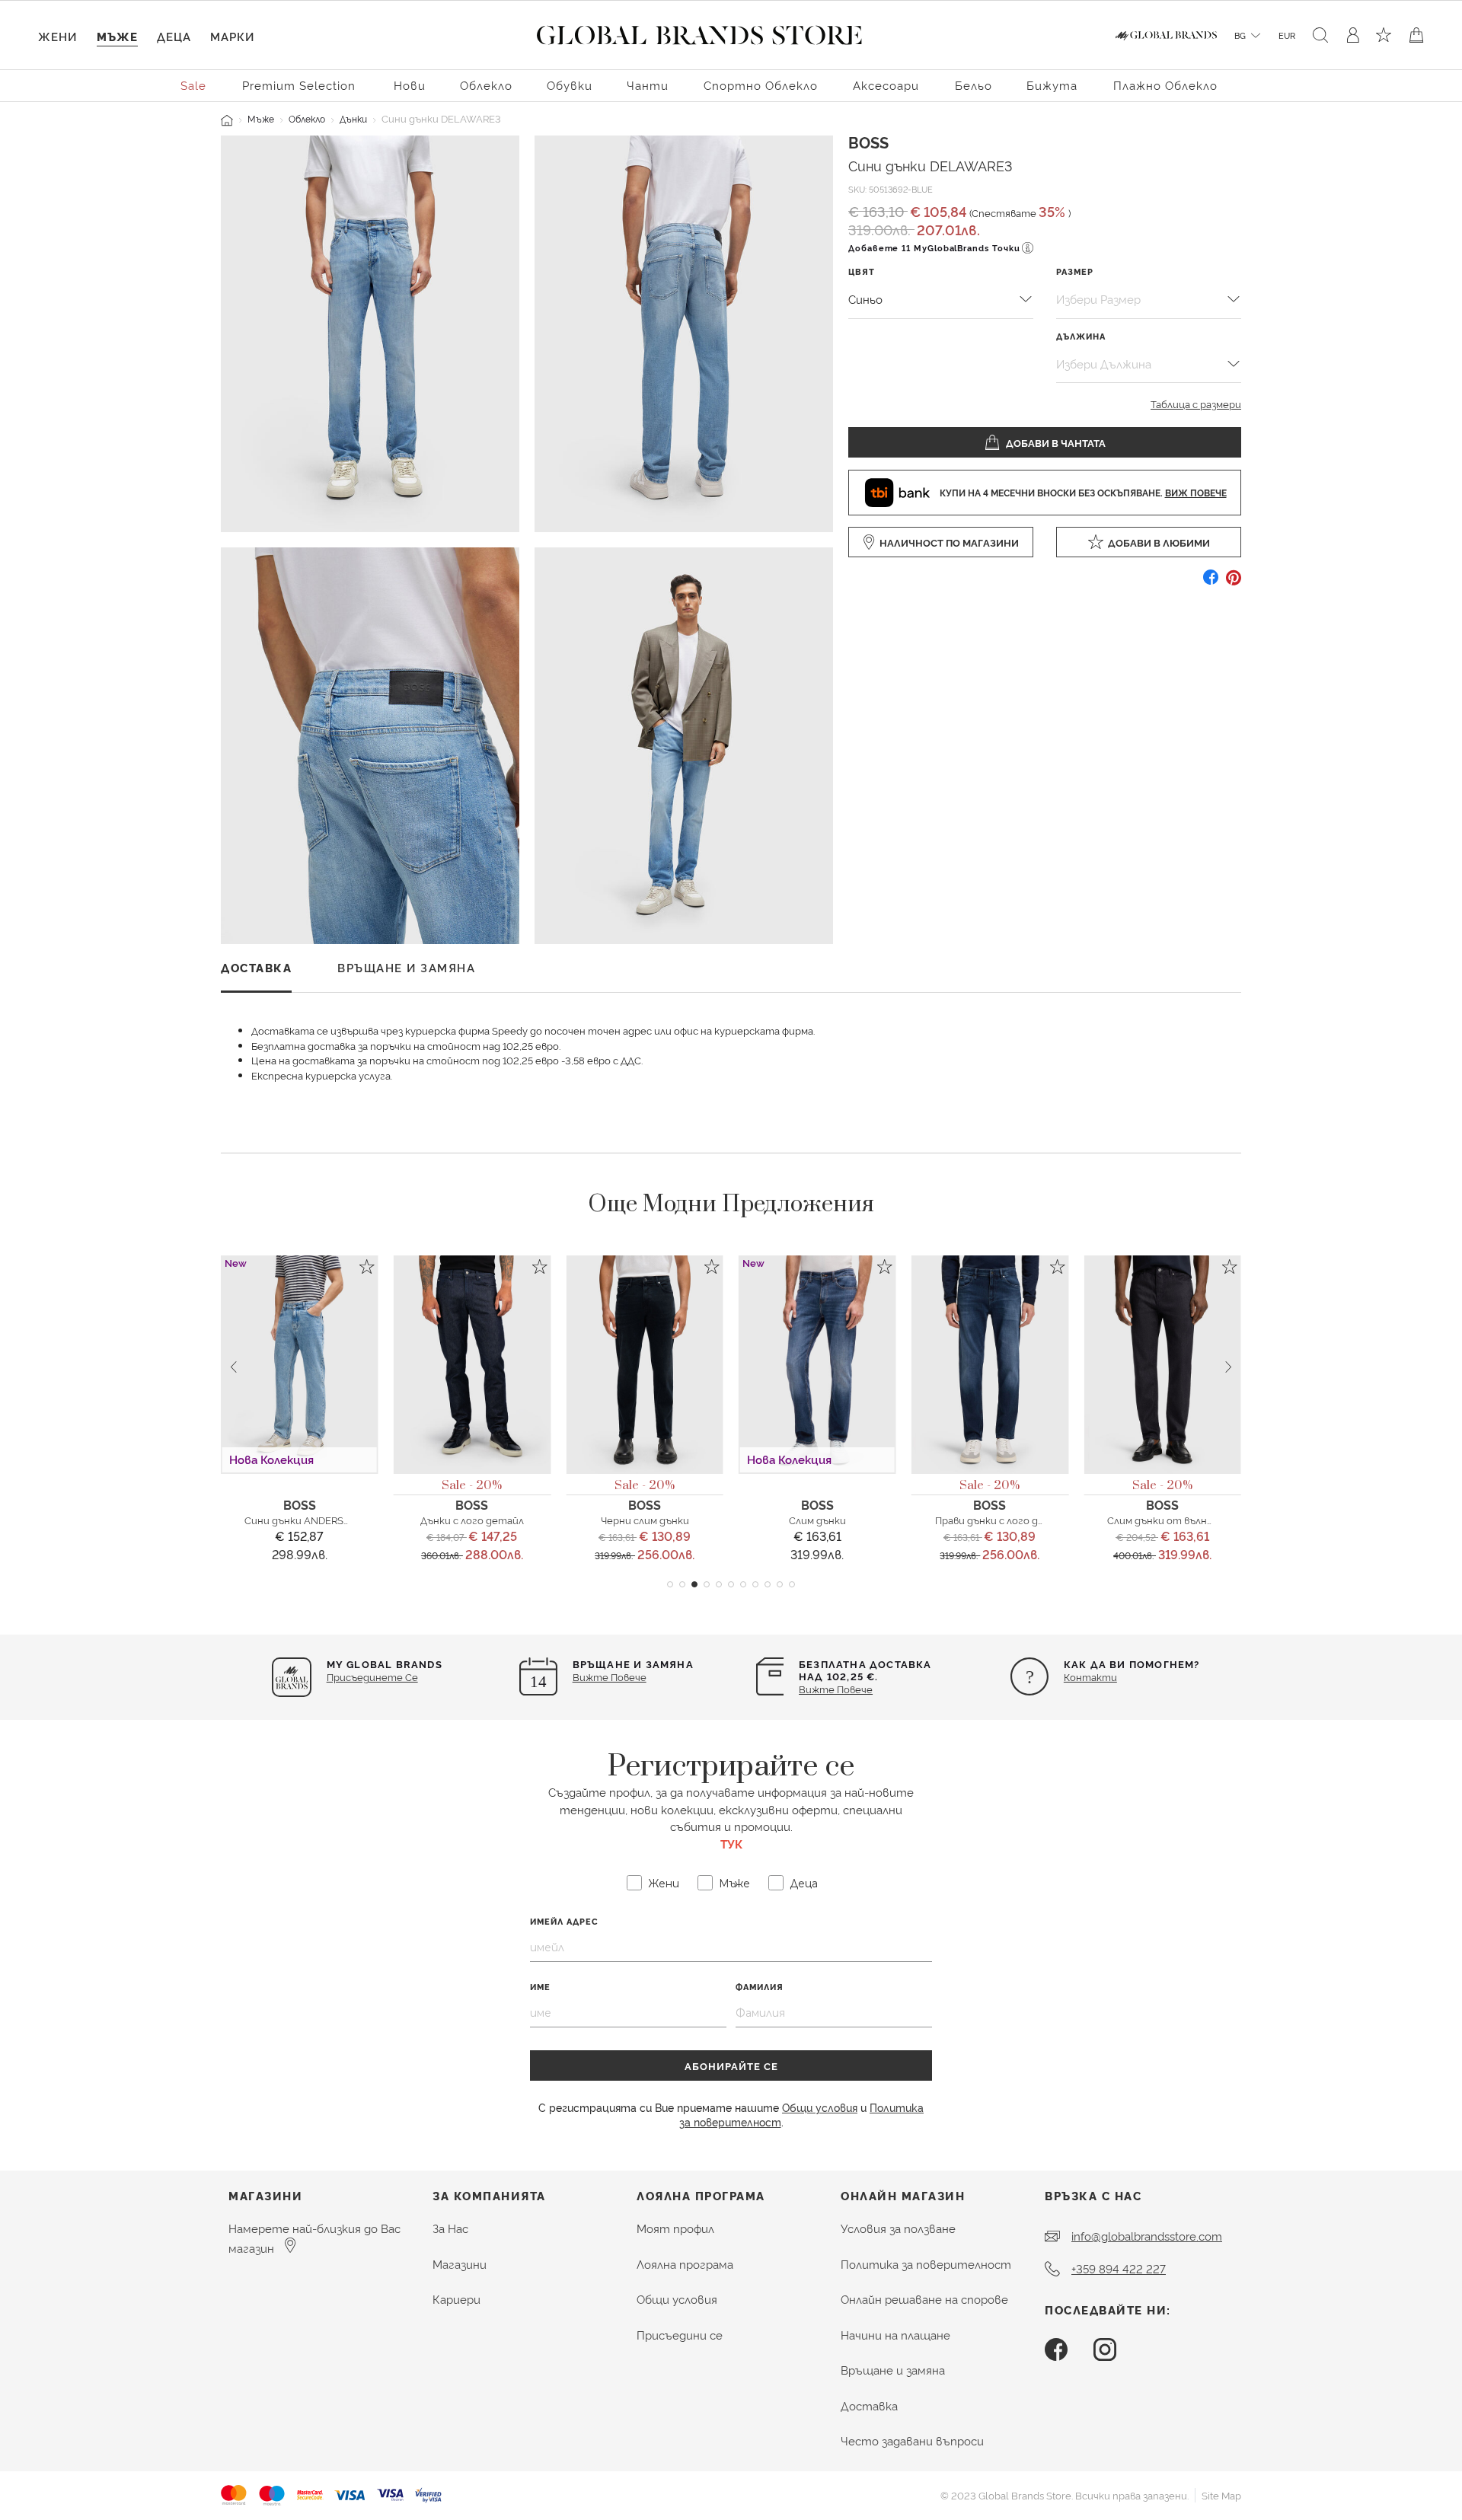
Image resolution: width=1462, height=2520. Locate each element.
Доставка (869, 2405)
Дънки (353, 118)
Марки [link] (232, 36)
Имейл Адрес (564, 1921)
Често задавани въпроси (912, 2440)
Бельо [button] (974, 85)
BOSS (868, 142)
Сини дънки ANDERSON (302, 1520)
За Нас (450, 2228)
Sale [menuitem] (193, 85)
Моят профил (675, 2228)
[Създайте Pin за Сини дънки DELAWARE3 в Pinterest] (1234, 583)
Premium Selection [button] (299, 85)
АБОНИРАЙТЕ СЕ (731, 2065)
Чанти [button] (648, 85)
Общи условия (820, 2107)
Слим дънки (817, 1520)
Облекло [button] (486, 85)
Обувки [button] (570, 85)
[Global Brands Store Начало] (699, 32)
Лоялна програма (685, 2264)
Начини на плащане (895, 2335)
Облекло (307, 118)
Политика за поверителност (926, 2264)
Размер (1075, 271)
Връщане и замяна (893, 2370)
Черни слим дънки (645, 1520)
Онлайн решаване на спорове (924, 2299)
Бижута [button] (1052, 85)
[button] (670, 1584)
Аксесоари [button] (886, 85)
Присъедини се (680, 2335)
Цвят (862, 271)
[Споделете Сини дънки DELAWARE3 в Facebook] (1211, 583)
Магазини (460, 2264)
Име (540, 1987)
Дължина (1081, 336)
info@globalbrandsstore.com (1147, 2236)
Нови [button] (410, 85)
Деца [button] (174, 36)
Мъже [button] (117, 36)
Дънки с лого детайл (472, 1520)
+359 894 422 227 (1119, 2268)
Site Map (1221, 2495)
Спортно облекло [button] (761, 85)
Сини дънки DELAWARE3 (931, 165)
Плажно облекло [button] (1165, 85)
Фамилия (760, 1987)
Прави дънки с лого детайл (1002, 1520)
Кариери (456, 2299)
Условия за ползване (898, 2228)
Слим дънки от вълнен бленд (1179, 1520)
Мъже (261, 118)
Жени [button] (57, 36)
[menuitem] (194, 84)
